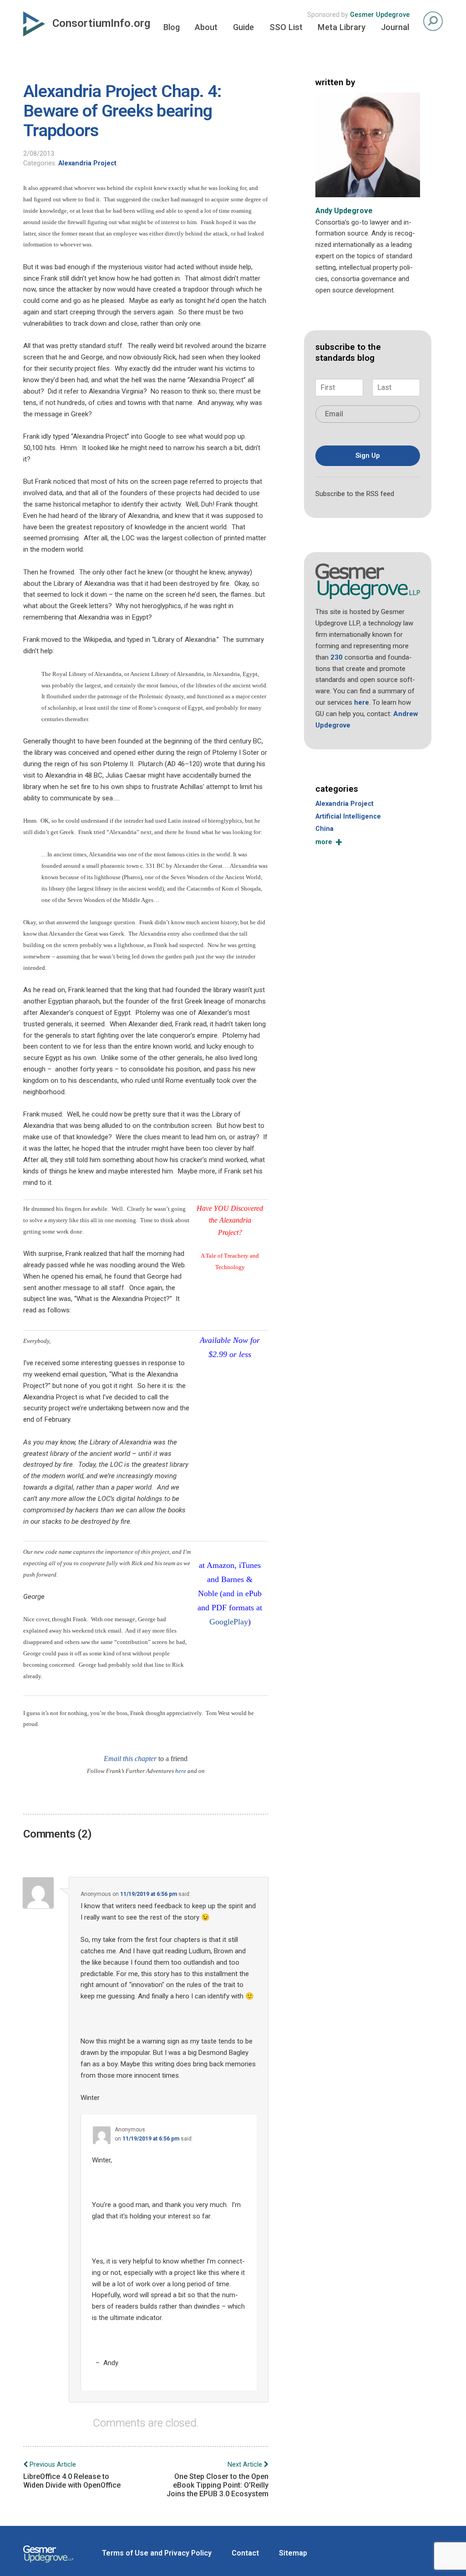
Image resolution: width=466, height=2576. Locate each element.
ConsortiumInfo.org (101, 23)
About (206, 27)
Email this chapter (130, 1759)
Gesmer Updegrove (380, 15)
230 (337, 657)
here (181, 1771)
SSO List (286, 27)
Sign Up (368, 456)
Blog (172, 27)
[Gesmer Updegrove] (48, 2564)
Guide (243, 27)
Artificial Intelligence (348, 817)
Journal (395, 27)
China (324, 829)
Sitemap (293, 2553)
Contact (245, 2553)
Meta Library (342, 27)
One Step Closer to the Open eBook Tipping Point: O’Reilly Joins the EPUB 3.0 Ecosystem (218, 2479)
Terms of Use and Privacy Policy (157, 2553)
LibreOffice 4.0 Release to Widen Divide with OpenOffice (72, 2475)
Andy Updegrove (344, 211)
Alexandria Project (87, 163)
